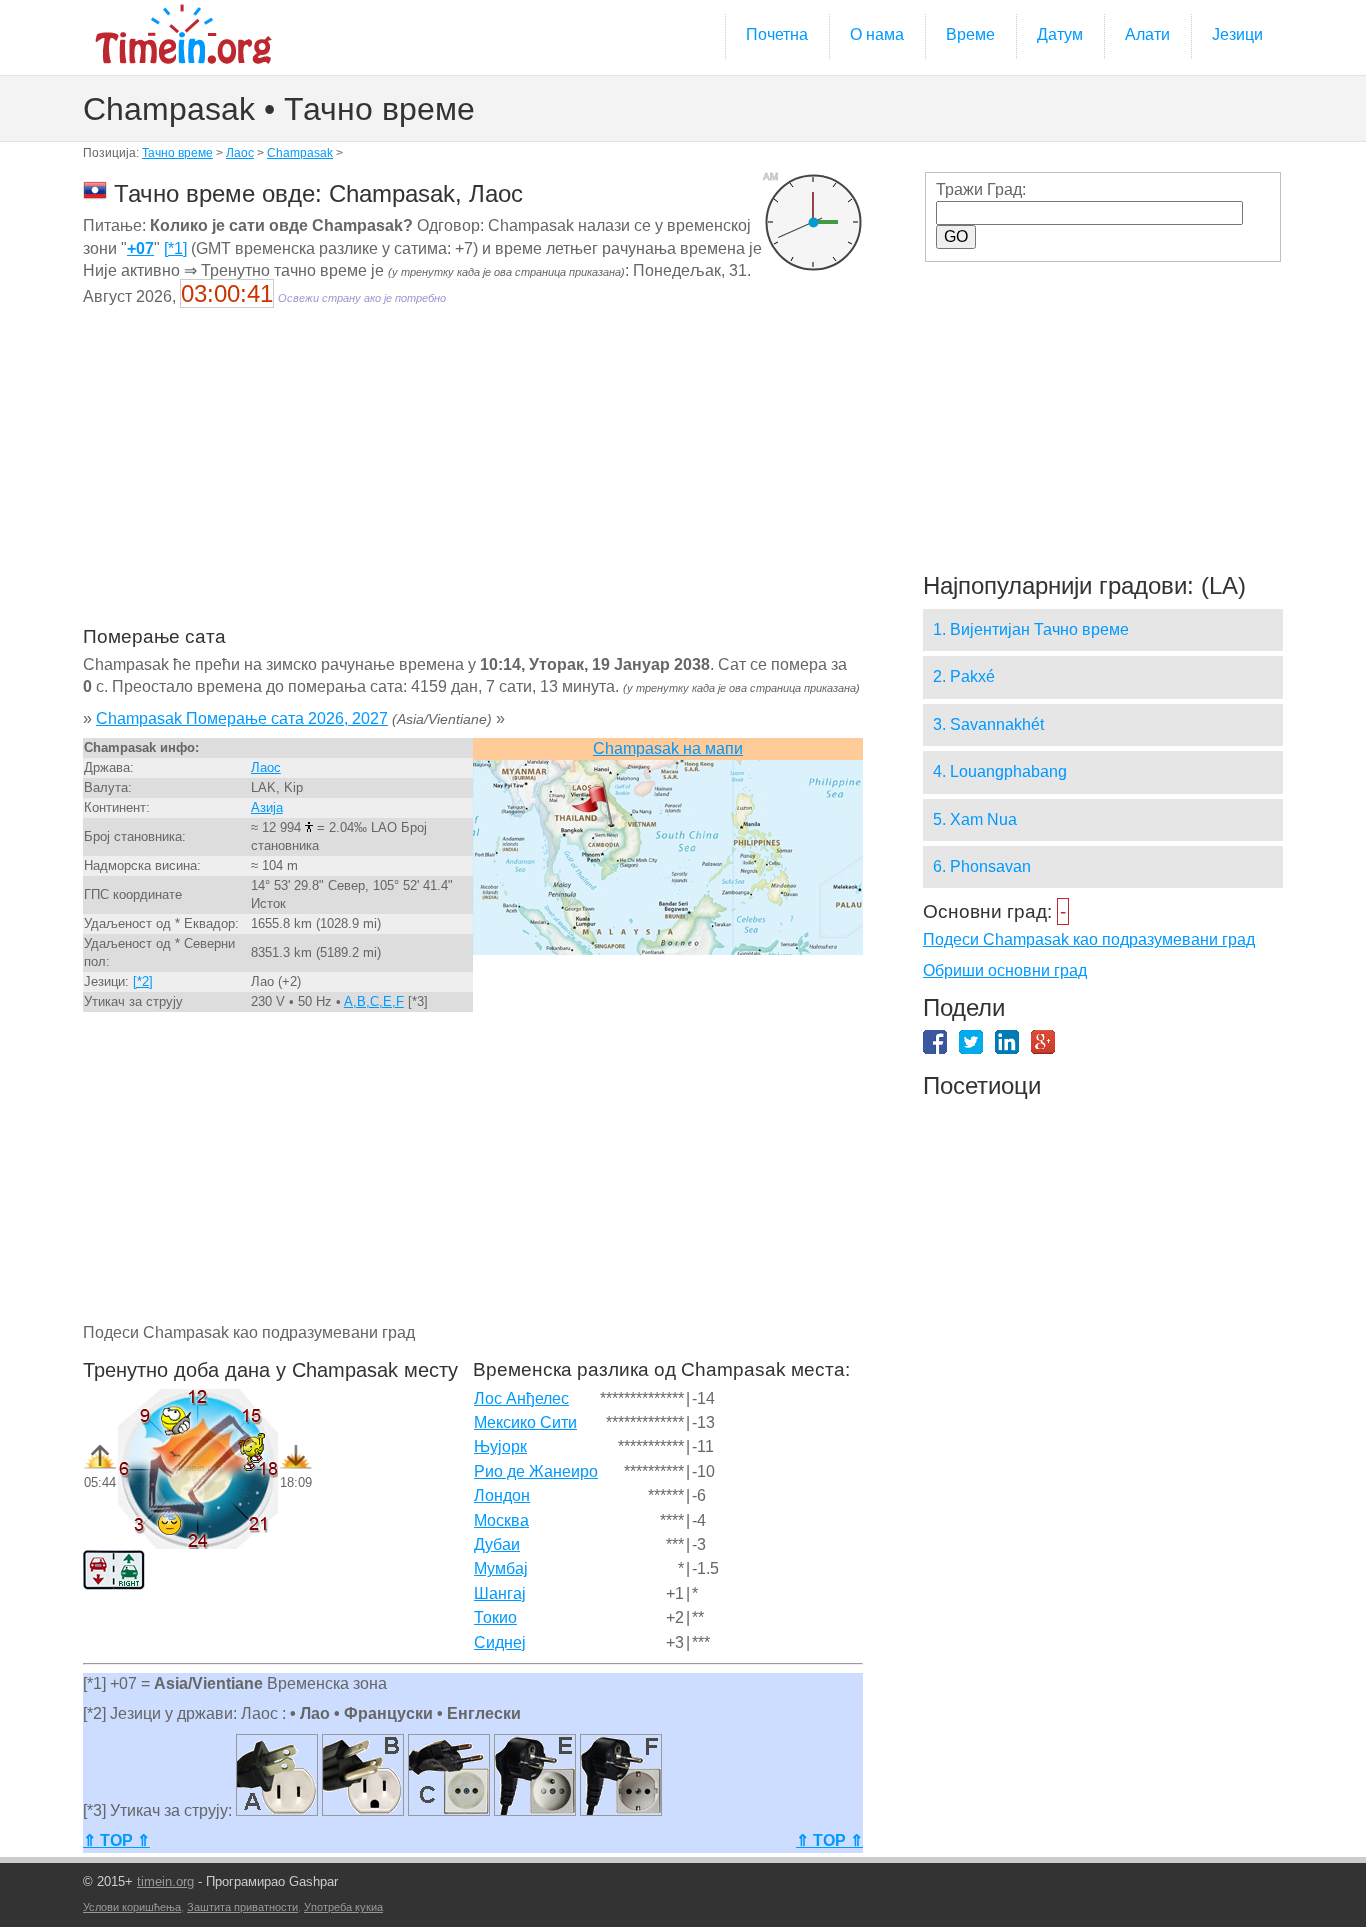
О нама (877, 34)
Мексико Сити (525, 1422)
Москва (501, 1520)
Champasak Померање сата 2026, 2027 (242, 718)
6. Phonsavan (982, 866)
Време (970, 34)
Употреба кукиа (343, 1907)
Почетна (777, 34)
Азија (267, 807)
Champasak (300, 153)
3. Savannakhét (988, 724)
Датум (1060, 34)
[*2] (143, 981)
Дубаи (497, 1544)
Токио (495, 1617)
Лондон (502, 1495)
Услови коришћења (132, 1907)
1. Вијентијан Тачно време (1031, 629)
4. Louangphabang (1000, 771)
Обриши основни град (1005, 970)
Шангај (500, 1593)
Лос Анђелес (521, 1398)
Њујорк (500, 1446)
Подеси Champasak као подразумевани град (1089, 939)
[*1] (175, 248)
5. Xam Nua (975, 819)
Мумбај (501, 1568)
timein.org (165, 1881)
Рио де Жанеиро (536, 1471)
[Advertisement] (473, 480)
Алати (1147, 34)
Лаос (240, 153)
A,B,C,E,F (374, 1001)
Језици (1237, 34)
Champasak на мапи (668, 748)
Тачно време (177, 153)
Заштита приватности (242, 1907)
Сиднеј (500, 1642)
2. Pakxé (964, 676)
